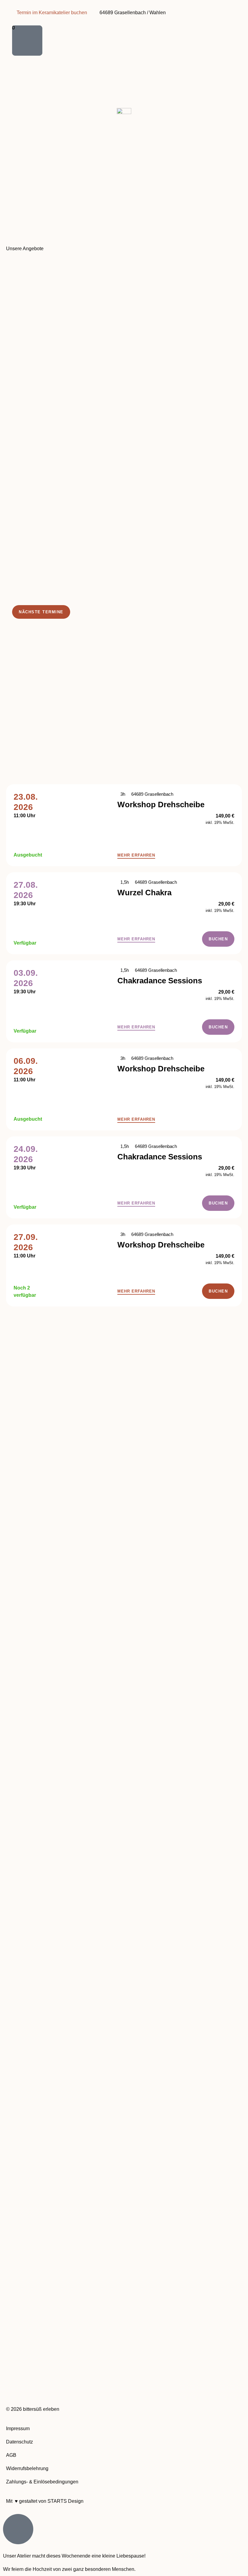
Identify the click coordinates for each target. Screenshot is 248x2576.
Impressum (18, 2429)
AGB (11, 2455)
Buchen (218, 939)
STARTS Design (65, 2501)
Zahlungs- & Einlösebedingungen (42, 2482)
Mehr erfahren (136, 855)
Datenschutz (20, 2442)
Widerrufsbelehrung (27, 2468)
